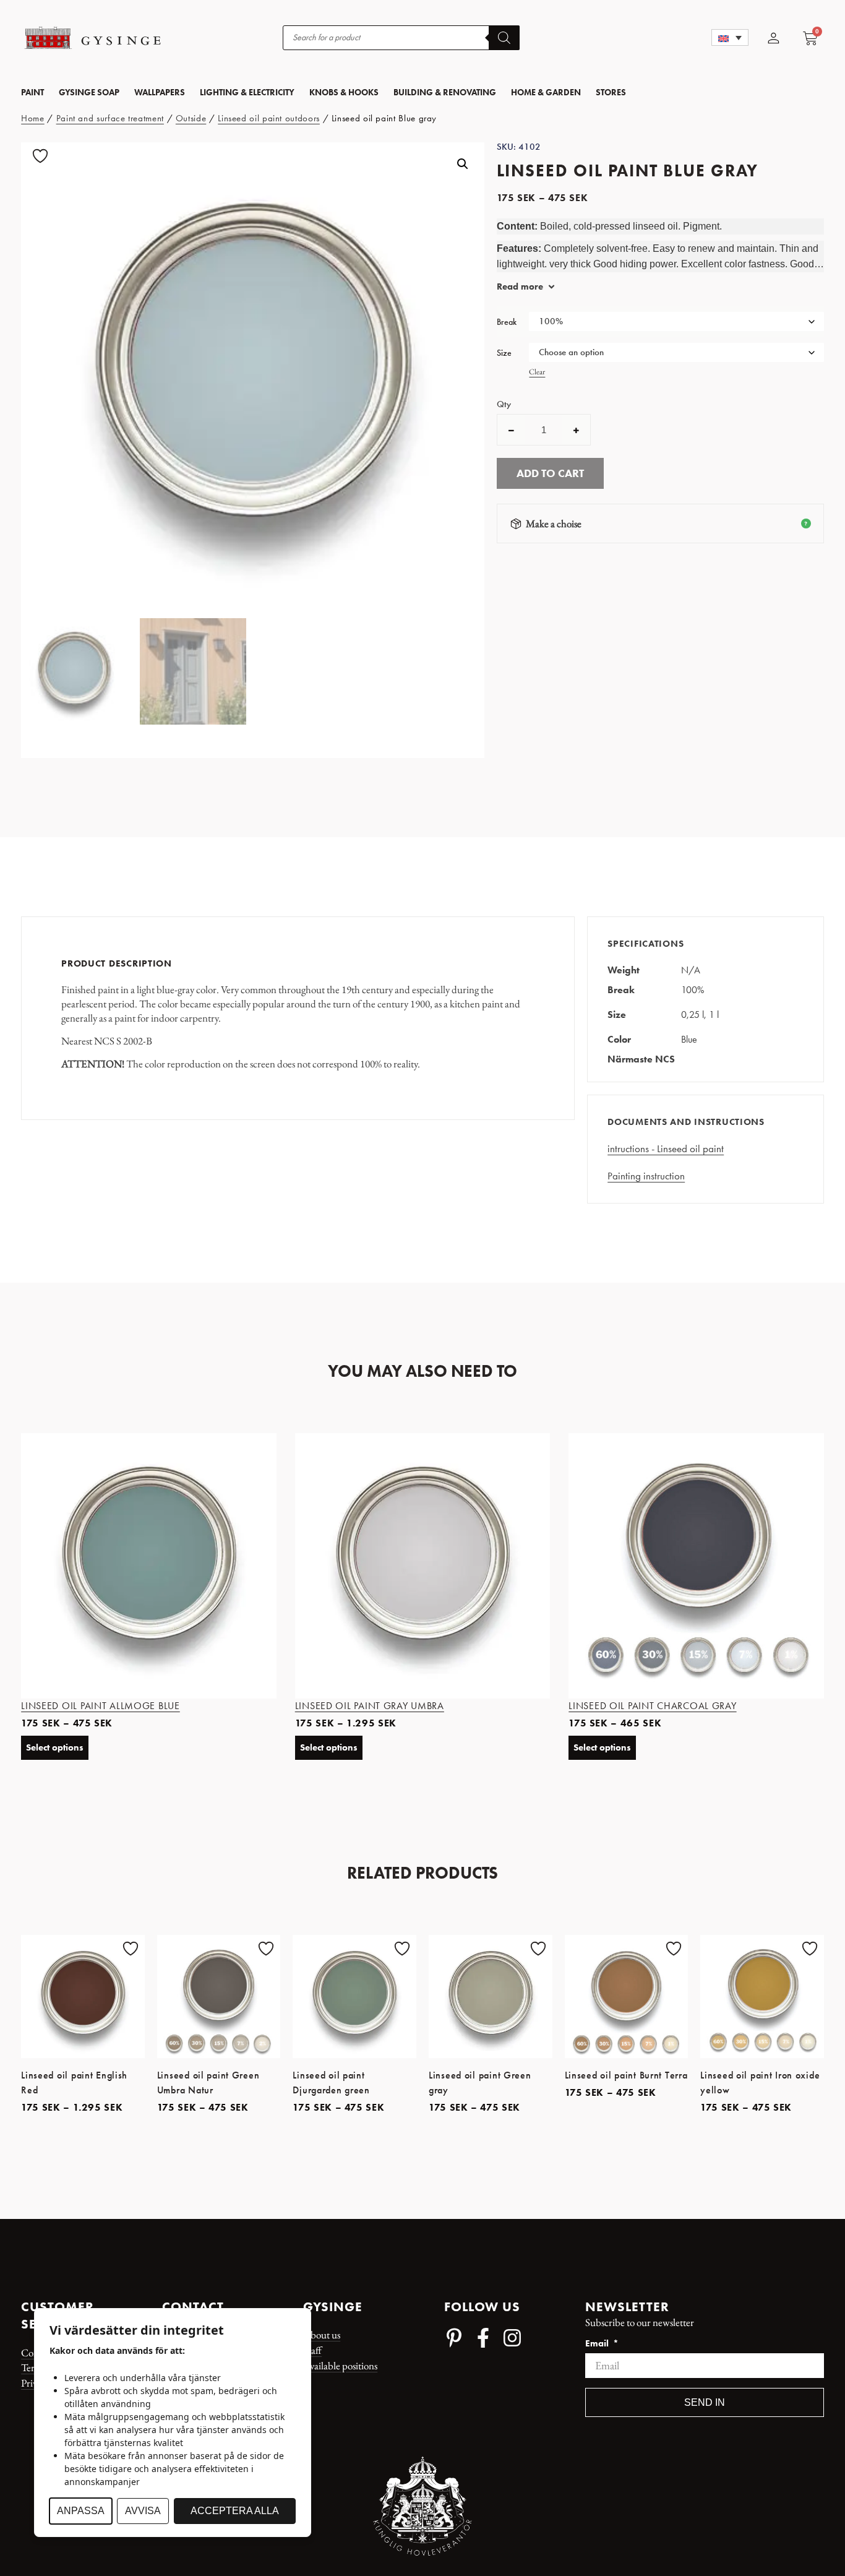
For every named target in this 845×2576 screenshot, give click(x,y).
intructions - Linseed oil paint (666, 1148)
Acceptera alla (235, 2511)
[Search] (504, 38)
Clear (537, 372)
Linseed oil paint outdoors (269, 118)
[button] (730, 37)
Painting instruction (646, 1176)
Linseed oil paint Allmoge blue (101, 1706)
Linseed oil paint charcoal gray (652, 1706)
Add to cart (550, 473)
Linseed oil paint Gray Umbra (370, 1706)
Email (598, 2344)
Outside (191, 118)
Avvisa (143, 2511)
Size (504, 353)
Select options (55, 1747)
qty (504, 404)
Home (33, 118)
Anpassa (81, 2511)
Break (507, 322)
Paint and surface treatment (110, 118)
